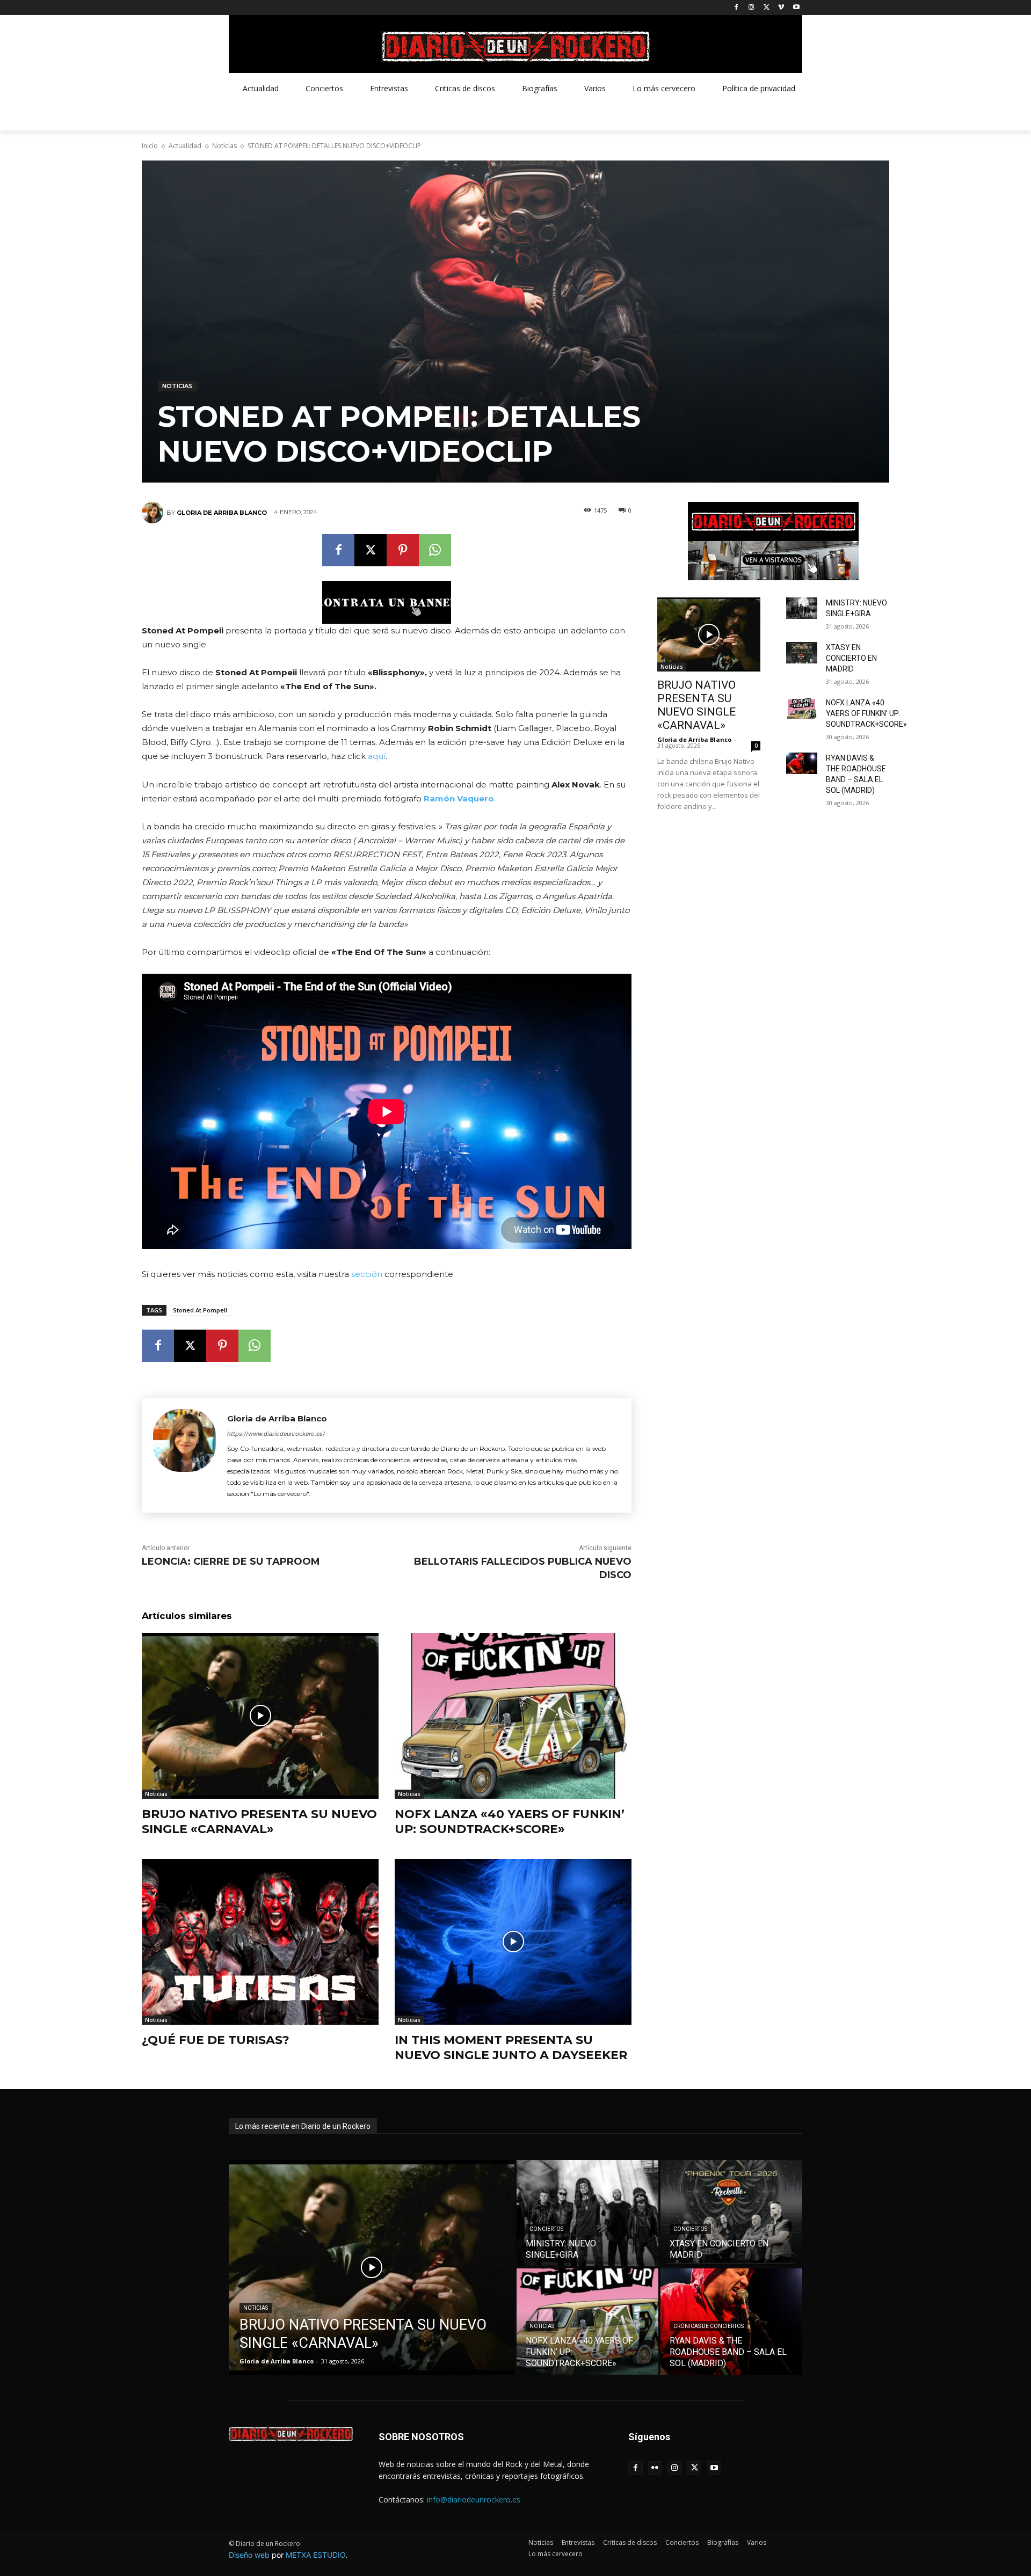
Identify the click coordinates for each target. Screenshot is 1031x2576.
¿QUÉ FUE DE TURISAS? (216, 2040)
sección (367, 1274)
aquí (377, 756)
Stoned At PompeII (200, 1310)
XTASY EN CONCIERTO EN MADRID (851, 658)
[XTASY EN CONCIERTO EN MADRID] (802, 653)
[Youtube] (796, 8)
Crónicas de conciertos (709, 2326)
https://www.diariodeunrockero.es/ (276, 1434)
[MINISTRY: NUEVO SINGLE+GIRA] (802, 608)
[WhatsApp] (435, 550)
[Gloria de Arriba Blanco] (154, 513)
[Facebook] (736, 8)
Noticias (224, 146)
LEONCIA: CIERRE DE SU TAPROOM (231, 1561)
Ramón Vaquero (459, 798)
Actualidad (185, 146)
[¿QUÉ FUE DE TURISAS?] (260, 1942)
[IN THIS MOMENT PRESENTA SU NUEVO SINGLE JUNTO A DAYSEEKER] (513, 1942)
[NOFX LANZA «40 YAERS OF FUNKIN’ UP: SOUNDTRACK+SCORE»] (513, 1716)
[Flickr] (655, 2468)
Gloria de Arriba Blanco (222, 513)
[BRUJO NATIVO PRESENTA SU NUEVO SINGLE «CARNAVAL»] (260, 1716)
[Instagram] (752, 8)
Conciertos (546, 2229)
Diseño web (249, 2555)
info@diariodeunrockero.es (474, 2500)
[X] (767, 8)
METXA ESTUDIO (315, 2555)
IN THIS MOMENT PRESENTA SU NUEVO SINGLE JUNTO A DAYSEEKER (511, 2048)
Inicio (150, 146)
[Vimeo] (781, 8)
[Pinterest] (403, 550)
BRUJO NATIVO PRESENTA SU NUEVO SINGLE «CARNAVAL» (259, 1822)
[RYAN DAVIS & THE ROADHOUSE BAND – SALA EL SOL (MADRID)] (802, 763)
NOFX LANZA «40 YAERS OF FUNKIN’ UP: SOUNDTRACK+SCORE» (510, 1822)
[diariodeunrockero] (515, 47)
